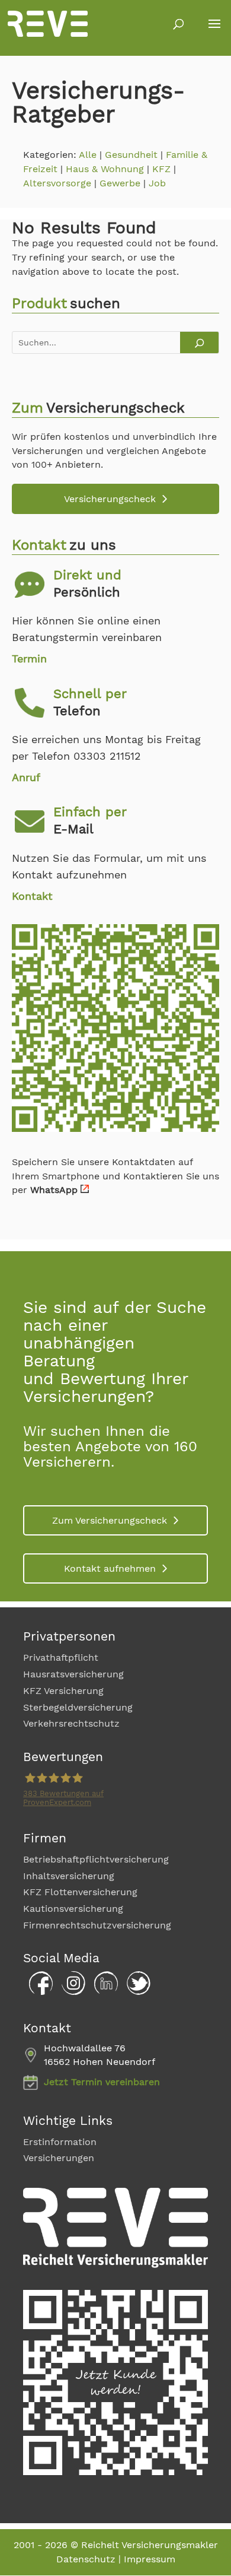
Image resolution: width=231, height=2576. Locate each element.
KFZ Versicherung (63, 1691)
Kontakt (32, 896)
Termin (29, 659)
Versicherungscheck (110, 499)
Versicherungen (59, 2158)
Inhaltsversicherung (69, 1876)
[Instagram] (70, 1992)
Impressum (150, 2559)
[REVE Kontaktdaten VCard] (115, 1129)
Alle (88, 155)
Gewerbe (120, 183)
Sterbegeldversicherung (78, 1707)
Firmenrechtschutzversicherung (97, 1925)
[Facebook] (38, 1992)
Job (157, 183)
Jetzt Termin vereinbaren (102, 2082)
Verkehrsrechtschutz (71, 1723)
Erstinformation (60, 2142)
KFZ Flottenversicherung (80, 1892)
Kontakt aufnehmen (110, 1568)
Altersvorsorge (57, 183)
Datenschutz (86, 2559)
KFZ (161, 169)
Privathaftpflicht (61, 1657)
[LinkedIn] (103, 1992)
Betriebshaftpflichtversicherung (96, 1859)
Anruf (26, 777)
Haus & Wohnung (105, 169)
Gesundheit (131, 155)
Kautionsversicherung (73, 1909)
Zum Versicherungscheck (110, 1520)
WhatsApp (54, 1190)
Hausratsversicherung (73, 1674)
